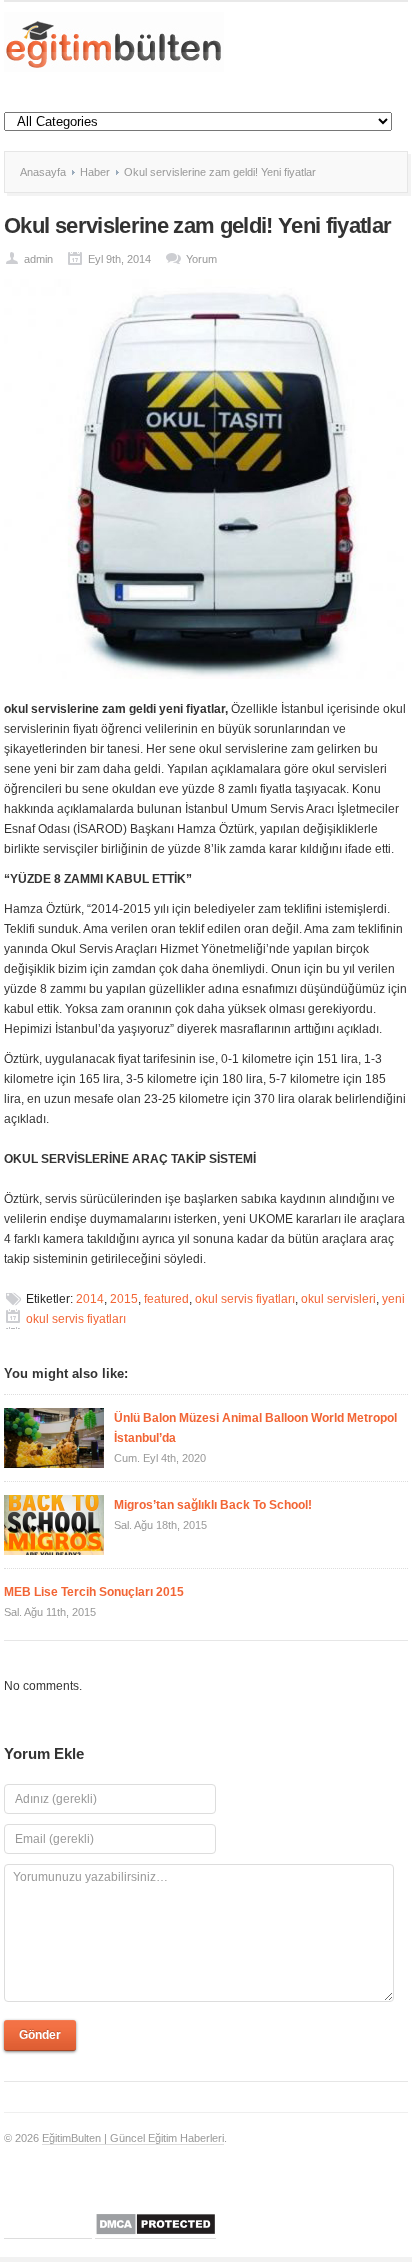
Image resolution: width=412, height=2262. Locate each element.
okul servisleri (338, 1299)
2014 (90, 1299)
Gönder (40, 2035)
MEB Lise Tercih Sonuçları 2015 (94, 1592)
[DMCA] (155, 2232)
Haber (95, 172)
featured (166, 1299)
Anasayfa (43, 172)
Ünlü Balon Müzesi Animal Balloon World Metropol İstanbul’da (255, 1428)
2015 (124, 1299)
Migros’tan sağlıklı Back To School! (213, 1505)
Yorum (201, 259)
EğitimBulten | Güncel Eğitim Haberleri (133, 2138)
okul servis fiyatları (245, 1299)
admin (38, 259)
